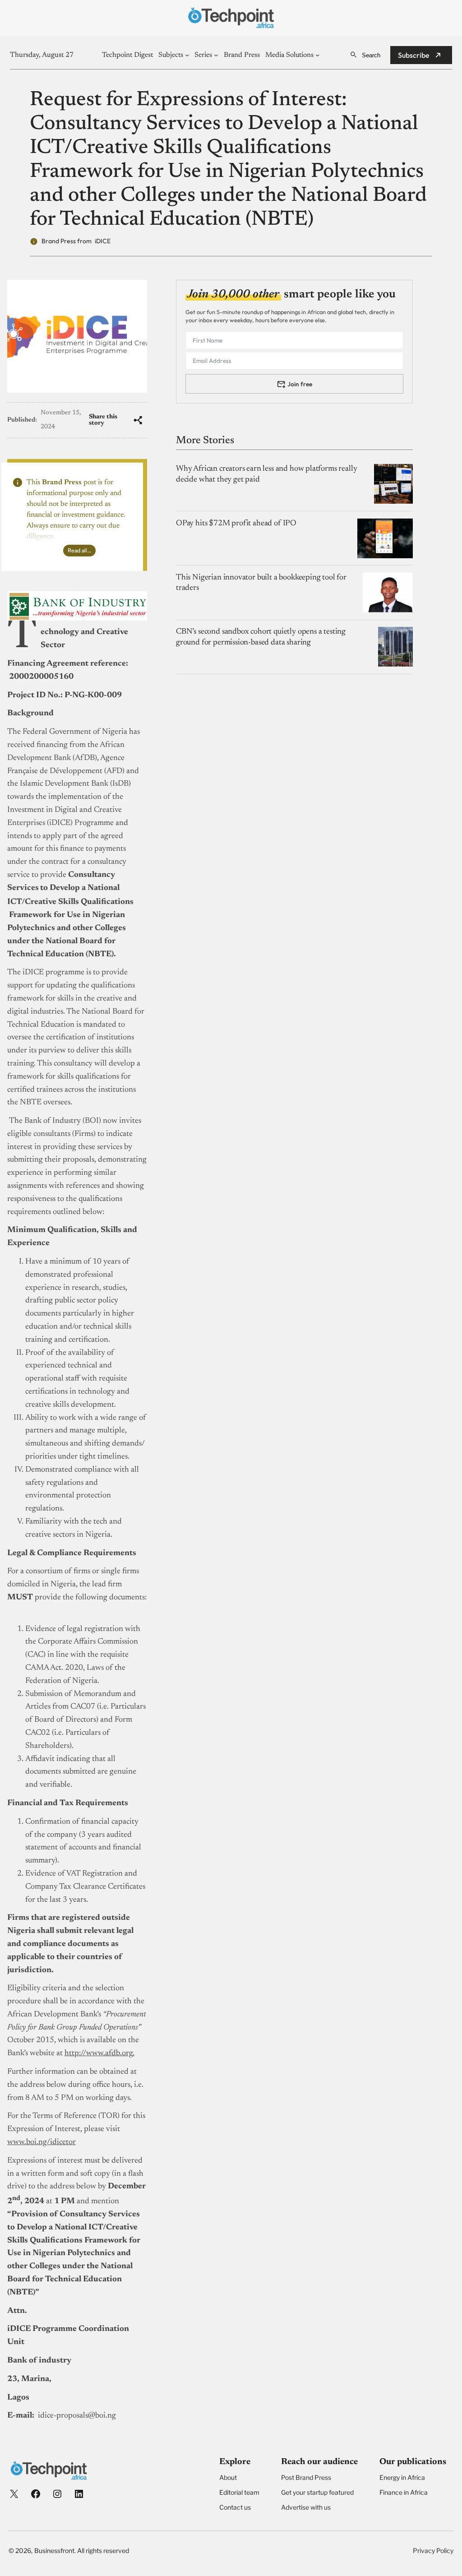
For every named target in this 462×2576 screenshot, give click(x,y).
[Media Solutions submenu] (317, 55)
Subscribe (414, 55)
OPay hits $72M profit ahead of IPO (236, 524)
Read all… (79, 550)
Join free (300, 384)
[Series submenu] (216, 55)
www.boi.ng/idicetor (42, 2142)
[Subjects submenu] (187, 55)
